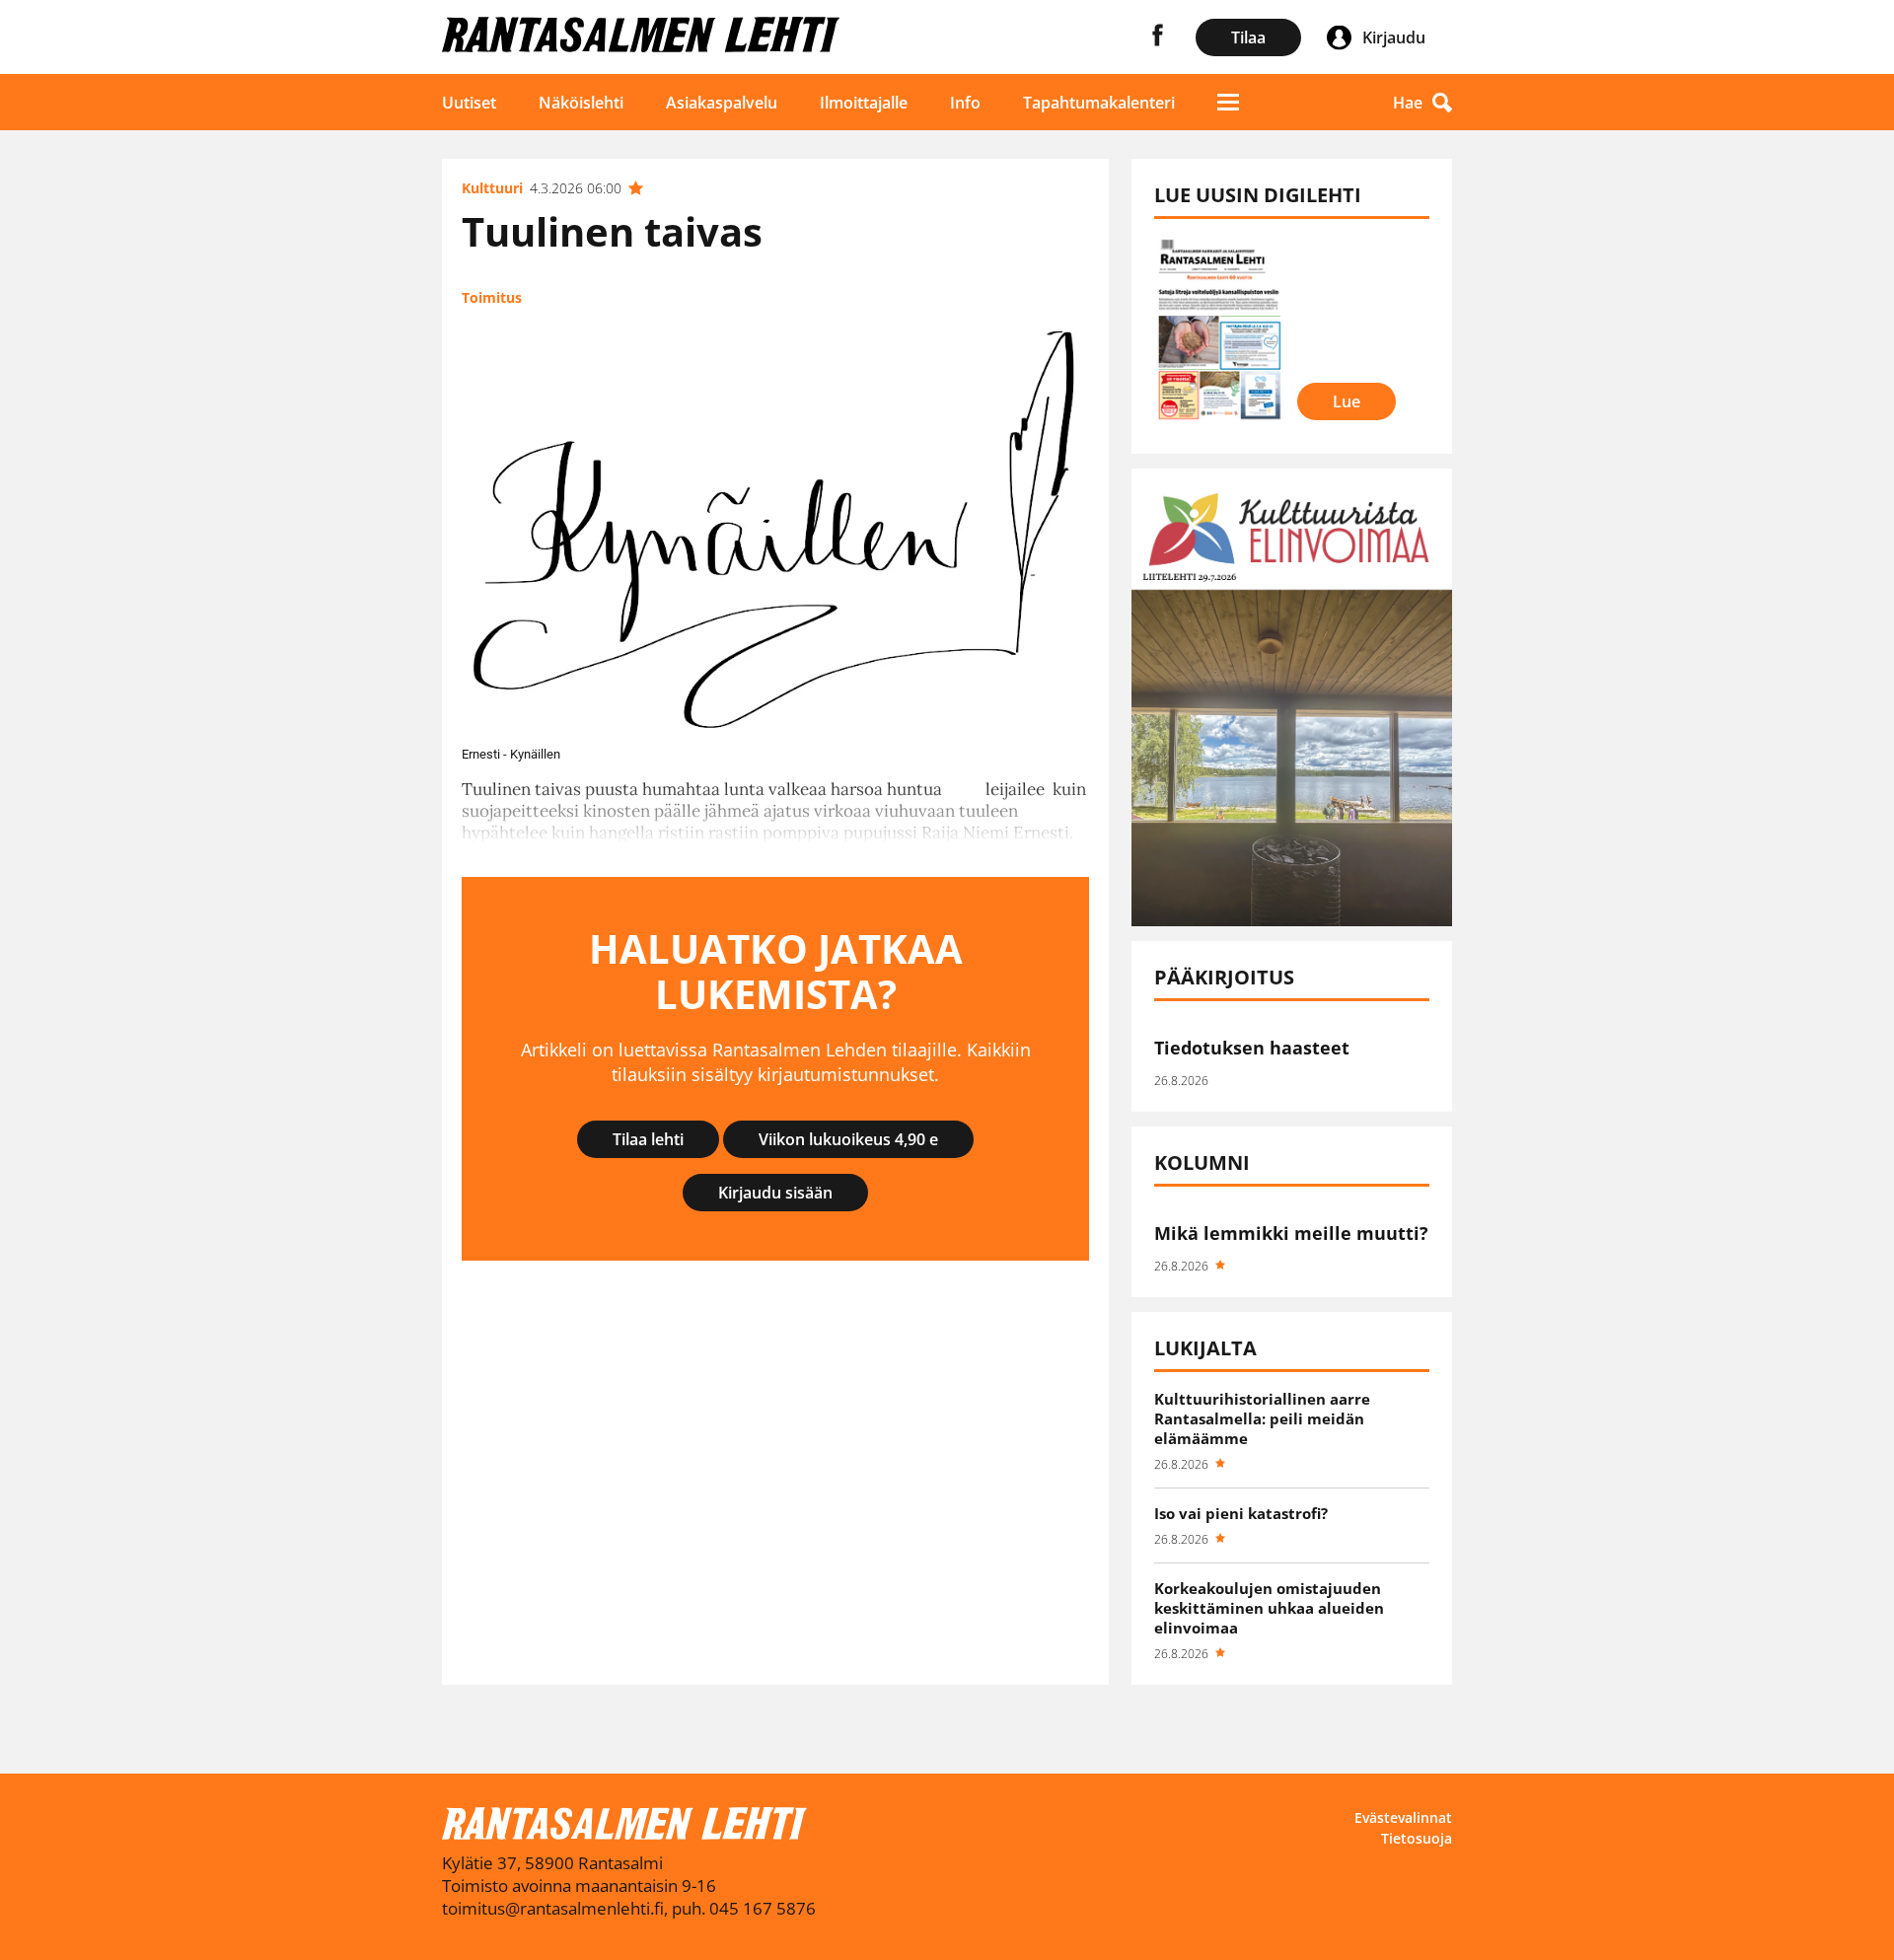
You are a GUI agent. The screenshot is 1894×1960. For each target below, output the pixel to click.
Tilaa (1248, 37)
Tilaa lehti (648, 1139)
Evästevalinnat (1403, 1817)
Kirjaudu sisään (775, 1193)
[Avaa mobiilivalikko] (1228, 102)
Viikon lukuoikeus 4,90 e (848, 1139)
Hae (1408, 103)
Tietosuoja (1417, 1838)
